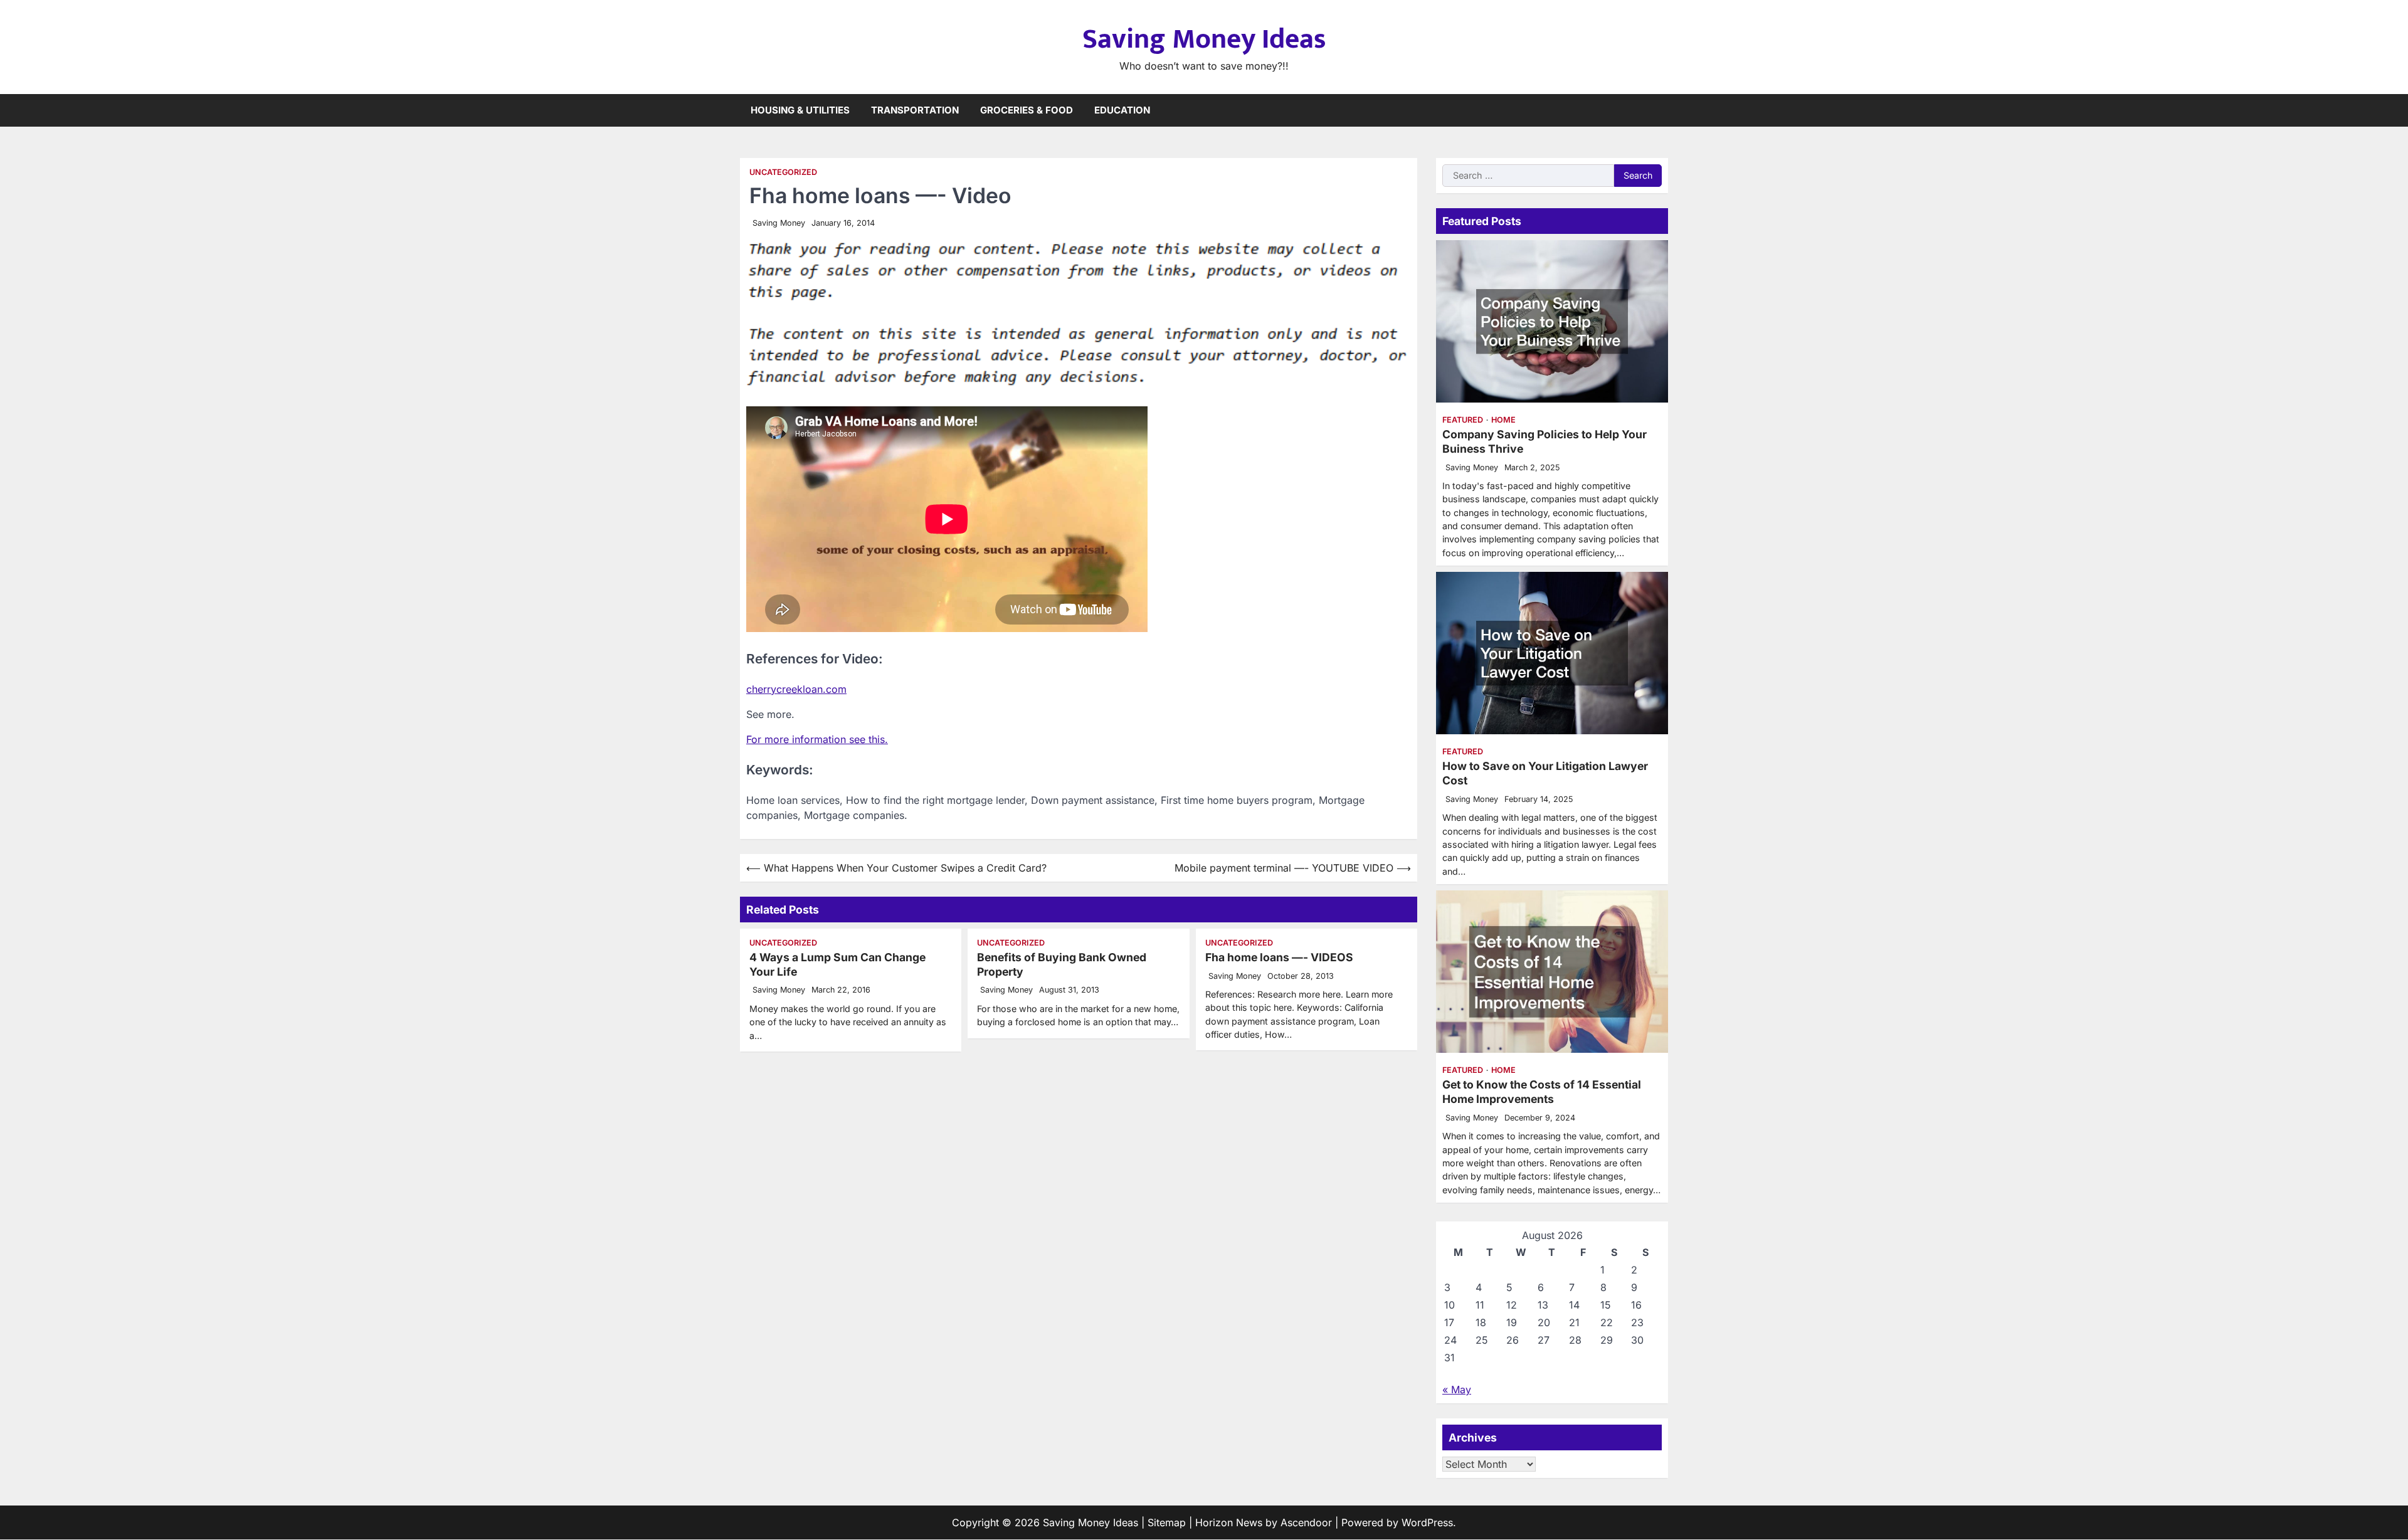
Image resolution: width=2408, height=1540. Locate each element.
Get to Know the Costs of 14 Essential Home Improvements (1542, 1092)
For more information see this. (817, 739)
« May (1457, 1390)
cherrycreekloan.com (796, 689)
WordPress (1427, 1522)
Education (1122, 110)
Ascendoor (1306, 1522)
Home (1503, 420)
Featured (1463, 420)
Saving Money (779, 223)
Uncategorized (783, 172)
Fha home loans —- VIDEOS (1279, 957)
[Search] (1659, 110)
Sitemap (1167, 1522)
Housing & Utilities (800, 110)
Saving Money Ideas (1204, 39)
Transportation (915, 110)
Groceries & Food (1027, 110)
